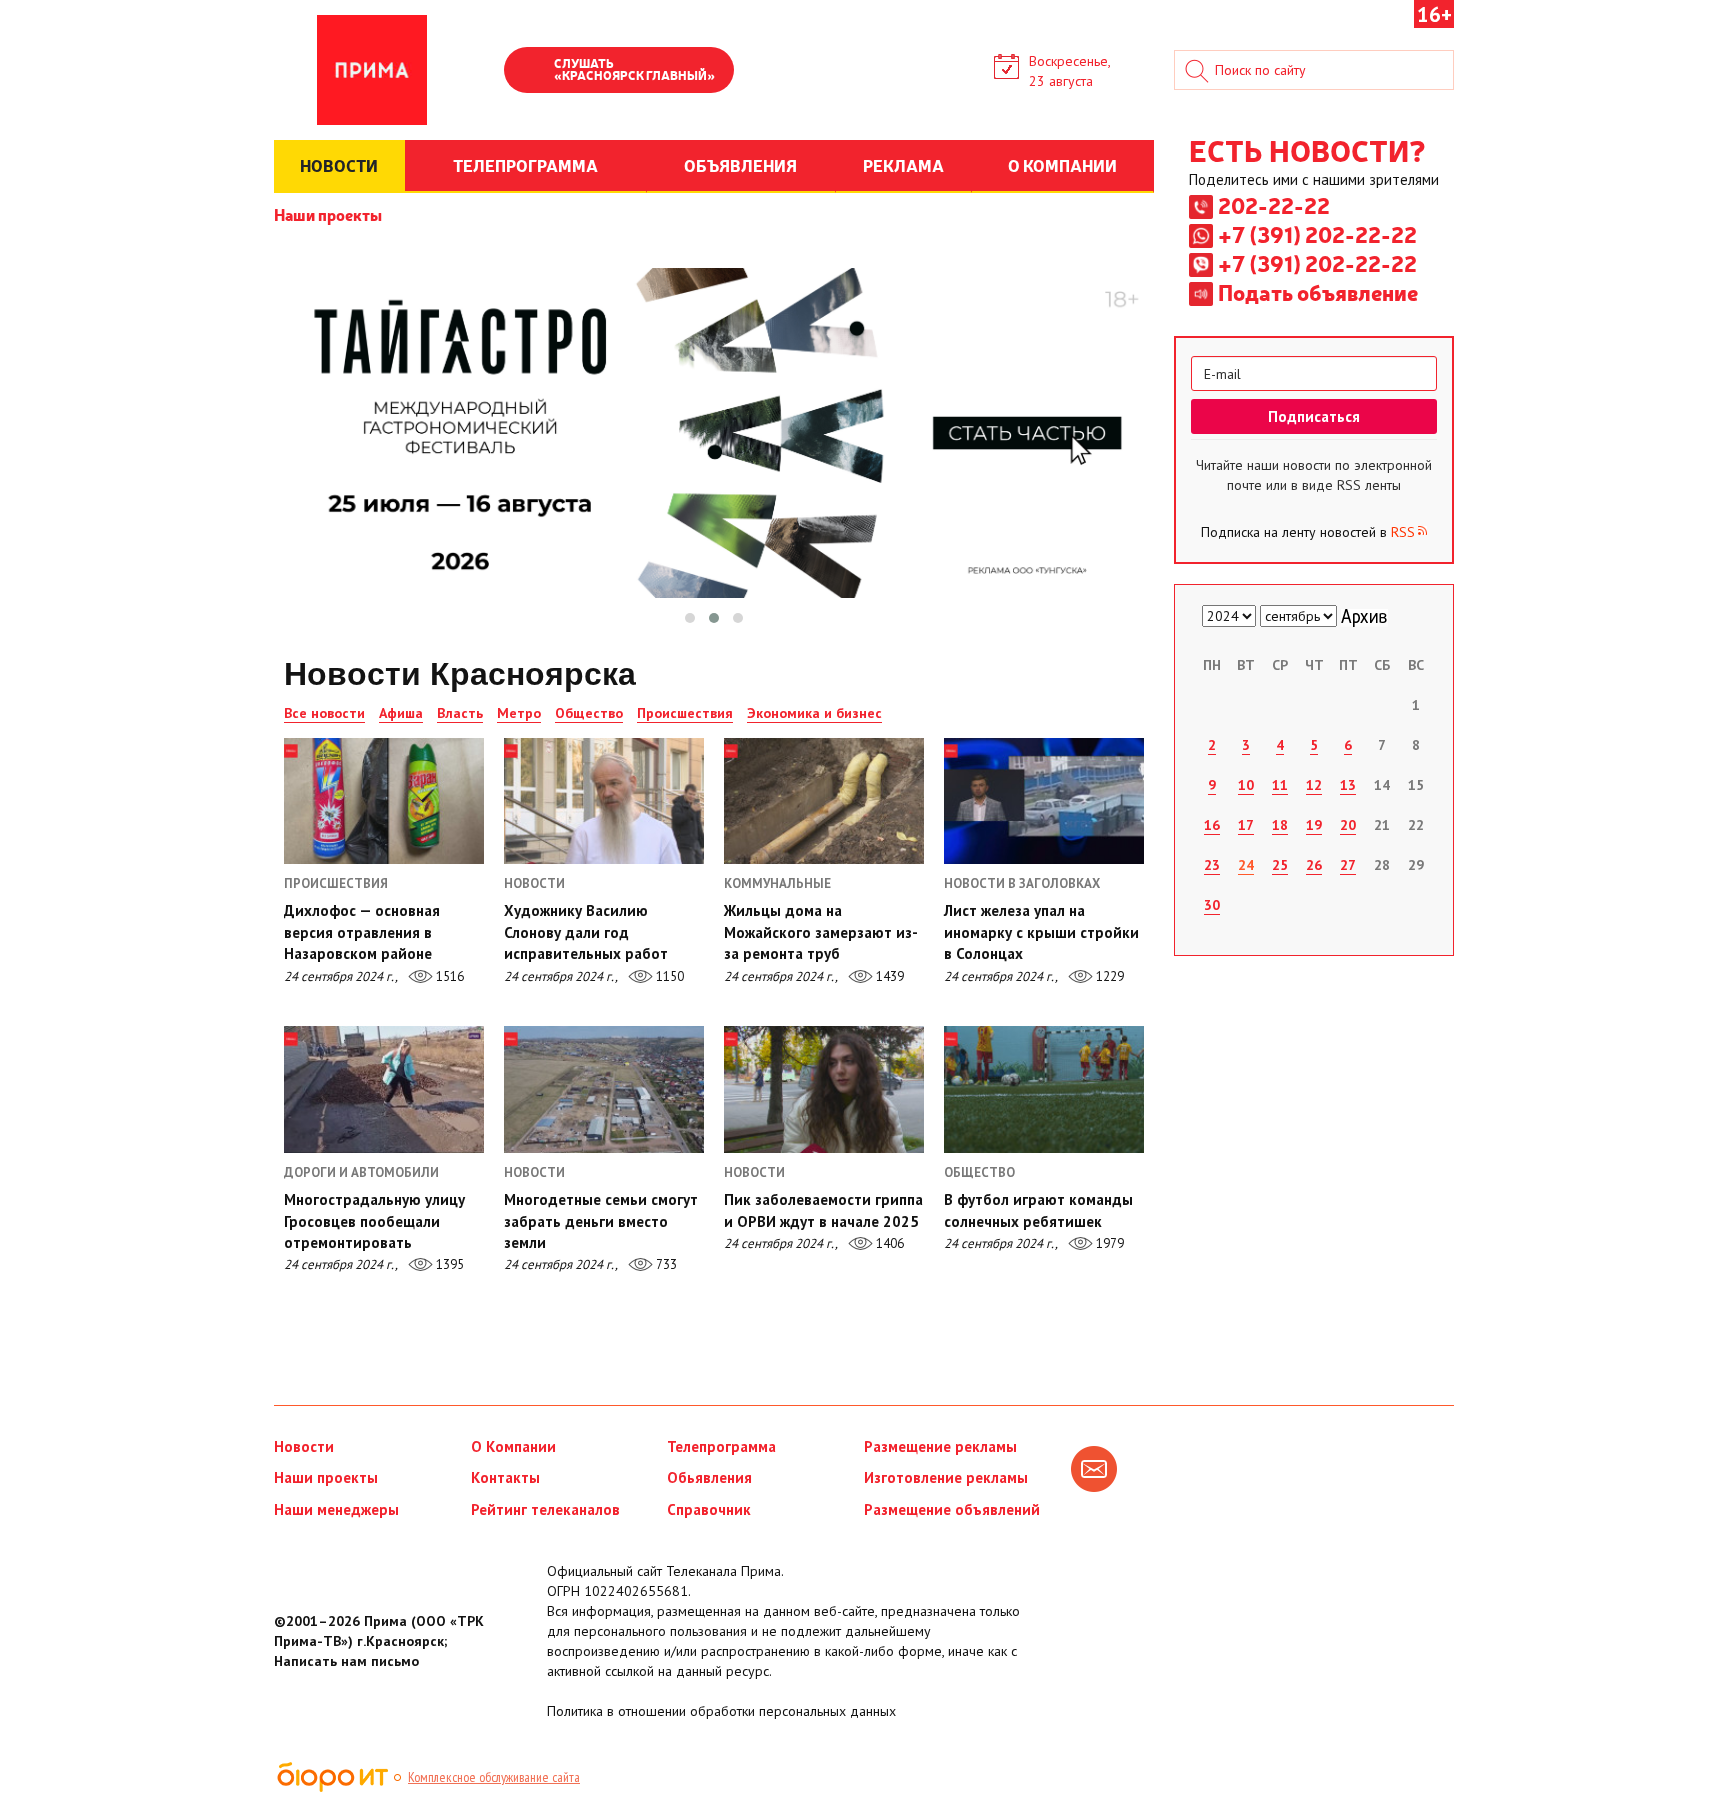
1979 (1108, 1243)
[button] (690, 618)
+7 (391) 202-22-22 (1317, 234)
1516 (448, 976)
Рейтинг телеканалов (545, 1509)
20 (1348, 825)
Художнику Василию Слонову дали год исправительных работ (586, 932)
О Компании (513, 1446)
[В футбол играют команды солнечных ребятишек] (1044, 1089)
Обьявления (709, 1477)
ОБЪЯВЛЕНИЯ (740, 165)
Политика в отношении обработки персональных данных (721, 1711)
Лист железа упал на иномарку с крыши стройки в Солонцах (1041, 932)
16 (1212, 825)
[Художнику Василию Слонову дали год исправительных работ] (604, 801)
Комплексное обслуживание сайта (494, 1777)
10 (1246, 785)
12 (1314, 785)
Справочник (709, 1509)
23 (1212, 865)
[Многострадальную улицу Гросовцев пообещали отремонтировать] (384, 1089)
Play (529, 72)
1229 (1108, 976)
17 (1246, 825)
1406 (888, 1243)
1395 (448, 1264)
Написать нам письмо (346, 1661)
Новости (304, 1446)
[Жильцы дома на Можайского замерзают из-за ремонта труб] (824, 801)
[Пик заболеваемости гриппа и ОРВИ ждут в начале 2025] (824, 1089)
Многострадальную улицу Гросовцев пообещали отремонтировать (374, 1221)
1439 (888, 976)
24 (1246, 865)
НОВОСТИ (339, 165)
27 (1348, 865)
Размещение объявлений (952, 1509)
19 (1314, 825)
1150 (668, 976)
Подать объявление (1318, 292)
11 (1280, 785)
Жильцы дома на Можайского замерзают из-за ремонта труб (821, 932)
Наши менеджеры (336, 1509)
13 (1348, 785)
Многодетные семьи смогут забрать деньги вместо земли (601, 1221)
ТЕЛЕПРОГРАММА (525, 165)
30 (1212, 905)
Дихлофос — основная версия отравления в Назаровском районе (362, 932)
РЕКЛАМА (903, 165)
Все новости (324, 713)
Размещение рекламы (940, 1446)
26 (1314, 865)
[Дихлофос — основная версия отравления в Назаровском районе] (384, 801)
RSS (1403, 532)
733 (665, 1264)
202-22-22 (1274, 205)
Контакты (505, 1477)
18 (1280, 825)
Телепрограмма (721, 1446)
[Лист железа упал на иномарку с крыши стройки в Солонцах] (1044, 801)
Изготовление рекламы (946, 1477)
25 (1280, 865)
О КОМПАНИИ (1062, 165)
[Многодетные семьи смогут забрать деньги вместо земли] (604, 1089)
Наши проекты (328, 214)
